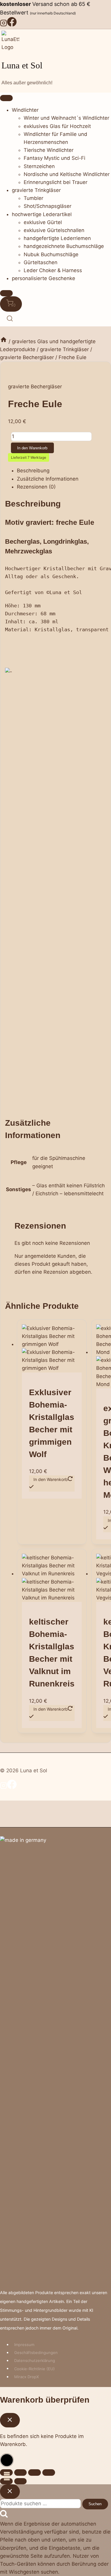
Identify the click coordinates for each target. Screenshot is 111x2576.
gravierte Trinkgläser (36, 190)
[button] (7, 2460)
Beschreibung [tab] (33, 471)
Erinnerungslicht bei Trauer (55, 182)
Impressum (24, 2345)
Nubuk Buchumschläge (51, 254)
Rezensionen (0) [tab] (36, 487)
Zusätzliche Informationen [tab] (48, 479)
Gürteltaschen (41, 262)
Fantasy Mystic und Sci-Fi (54, 158)
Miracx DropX (26, 2377)
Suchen (95, 2504)
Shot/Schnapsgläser (48, 206)
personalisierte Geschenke (44, 278)
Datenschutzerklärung (35, 2360)
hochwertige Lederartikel (42, 214)
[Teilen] (34, 2472)
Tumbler (33, 198)
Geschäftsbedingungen (36, 2353)
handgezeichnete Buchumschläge (64, 246)
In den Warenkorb (32, 448)
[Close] (6, 293)
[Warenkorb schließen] (10, 2420)
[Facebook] (12, 25)
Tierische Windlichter (49, 150)
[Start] (4, 341)
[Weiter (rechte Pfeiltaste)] (21, 2481)
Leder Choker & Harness (53, 270)
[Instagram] (4, 25)
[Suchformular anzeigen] (10, 319)
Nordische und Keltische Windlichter (67, 174)
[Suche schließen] (10, 2491)
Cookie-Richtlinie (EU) (34, 2368)
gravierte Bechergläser (35, 387)
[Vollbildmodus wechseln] (21, 2472)
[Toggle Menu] (6, 98)
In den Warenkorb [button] (51, 1709)
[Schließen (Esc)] (49, 2472)
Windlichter (25, 110)
